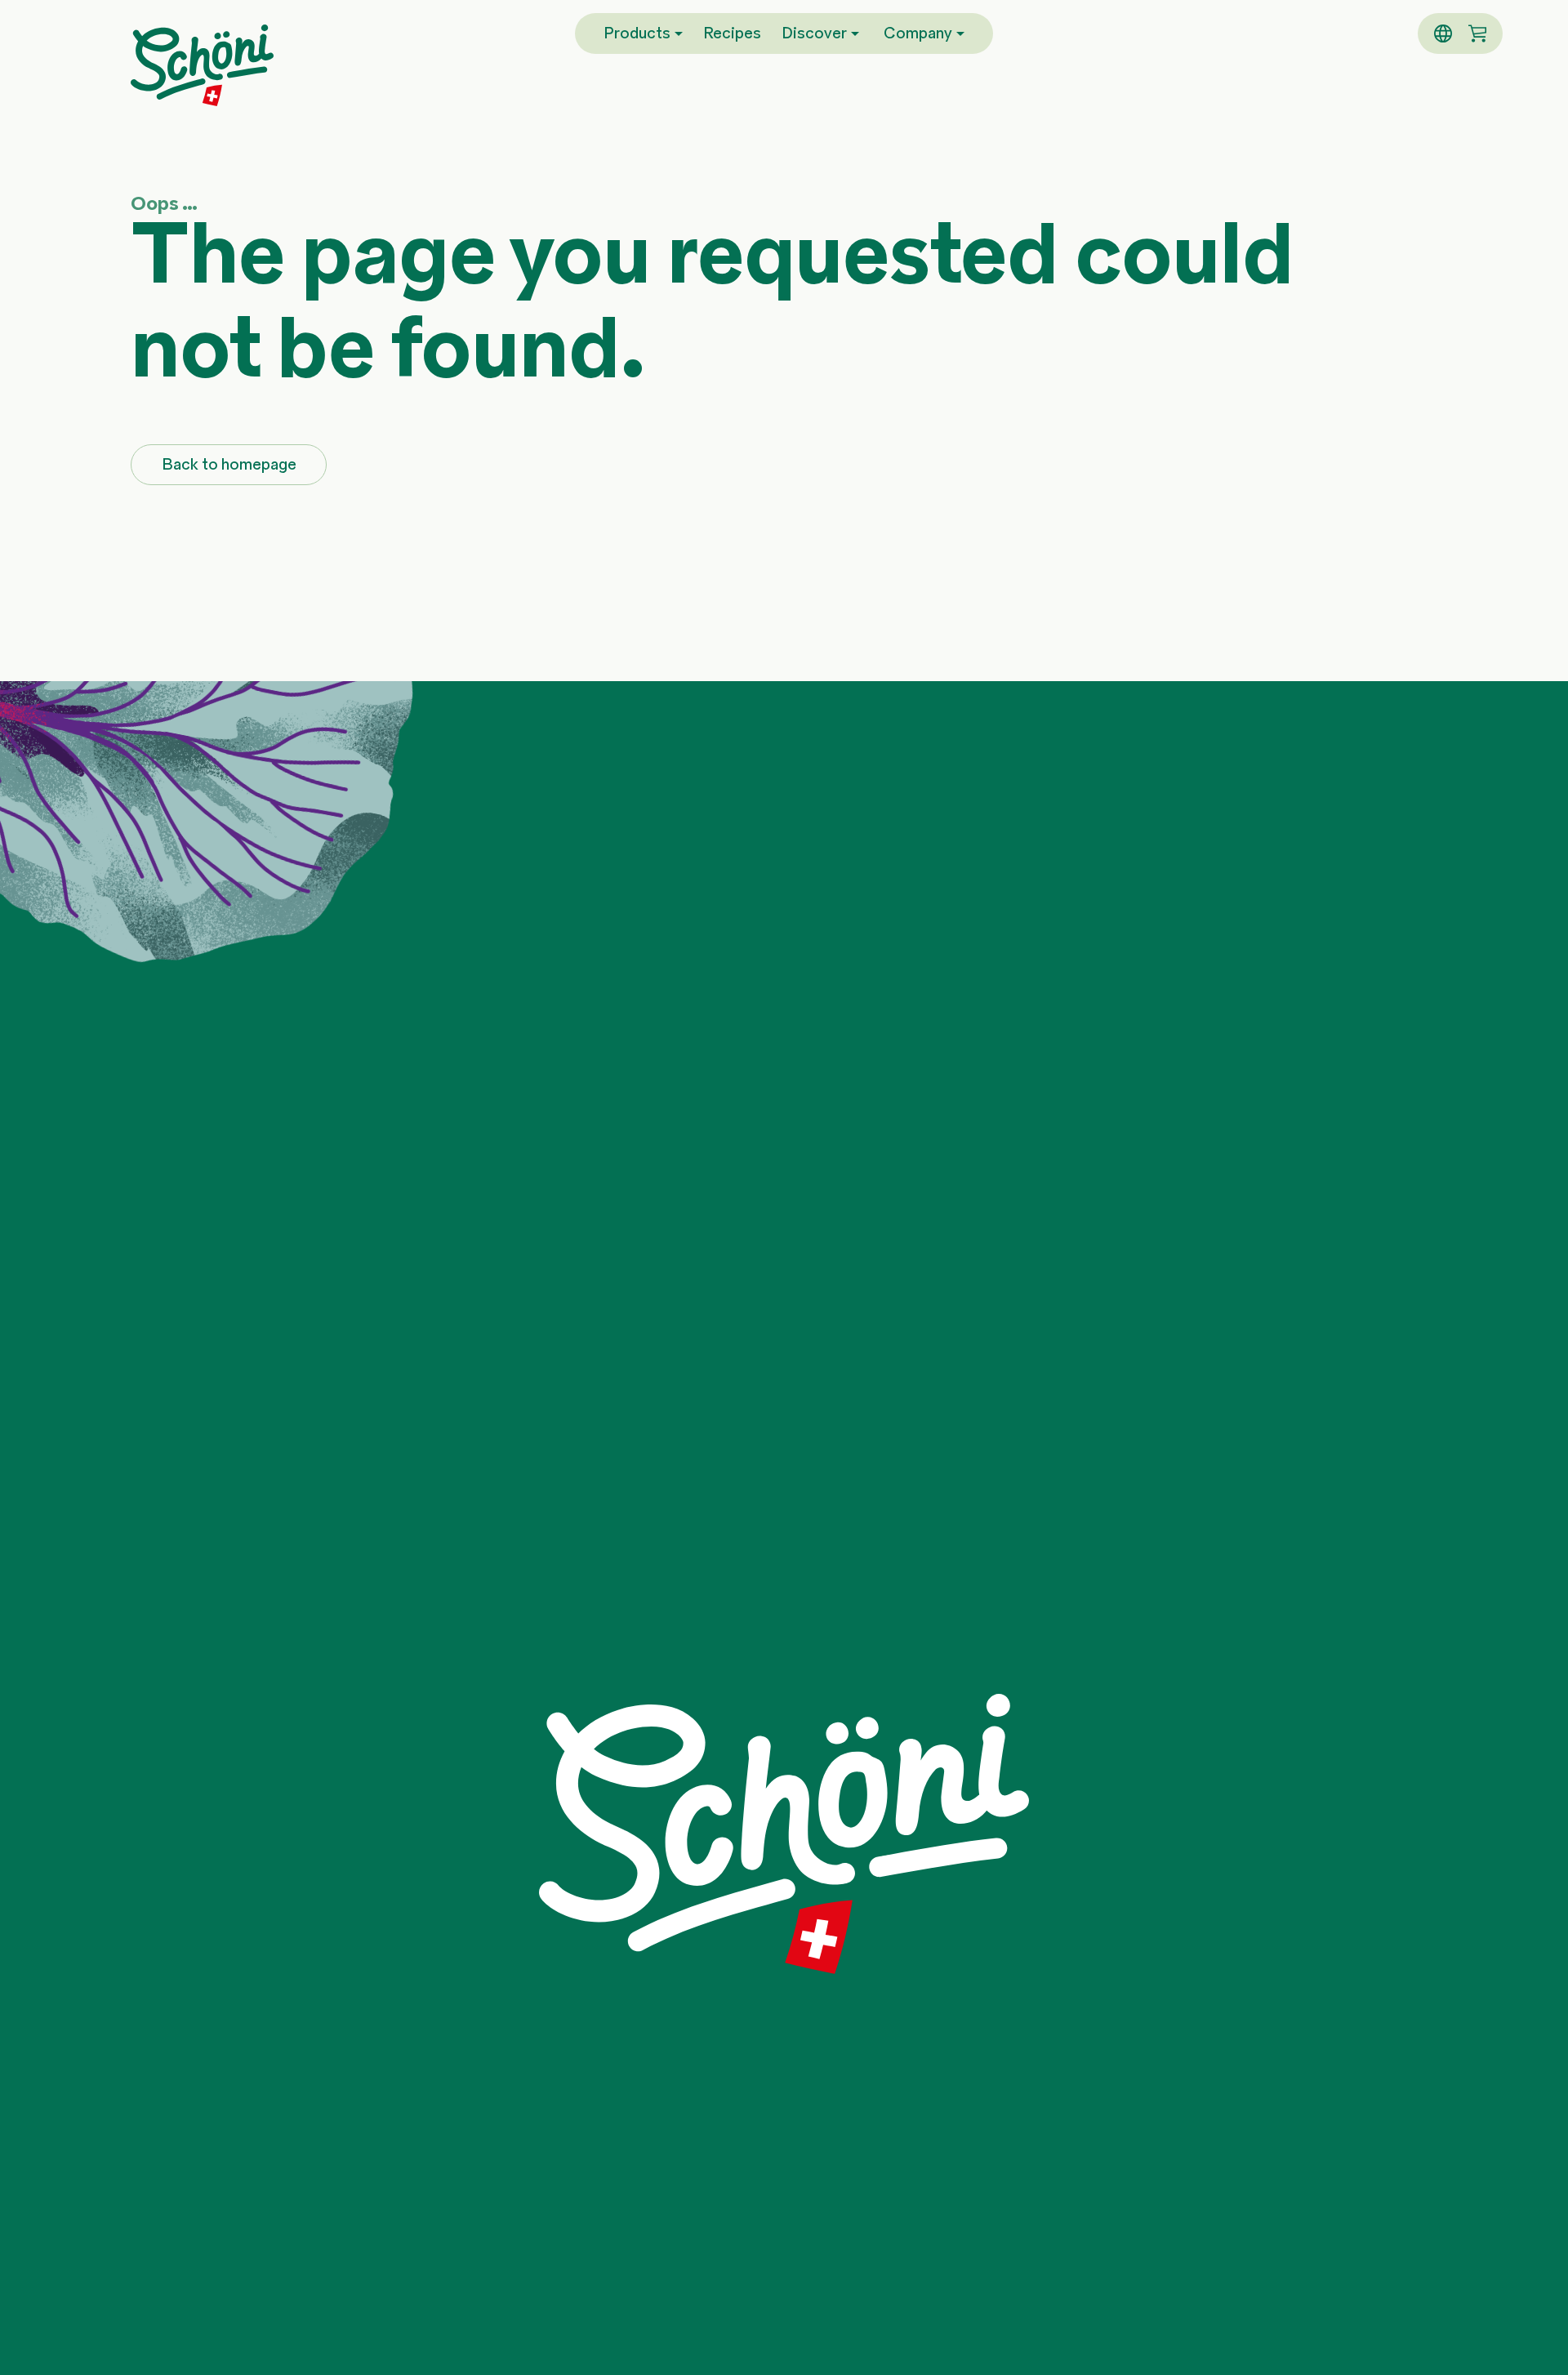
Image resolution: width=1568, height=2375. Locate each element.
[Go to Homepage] (202, 65)
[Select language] (1443, 33)
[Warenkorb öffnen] (1477, 33)
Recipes (732, 34)
